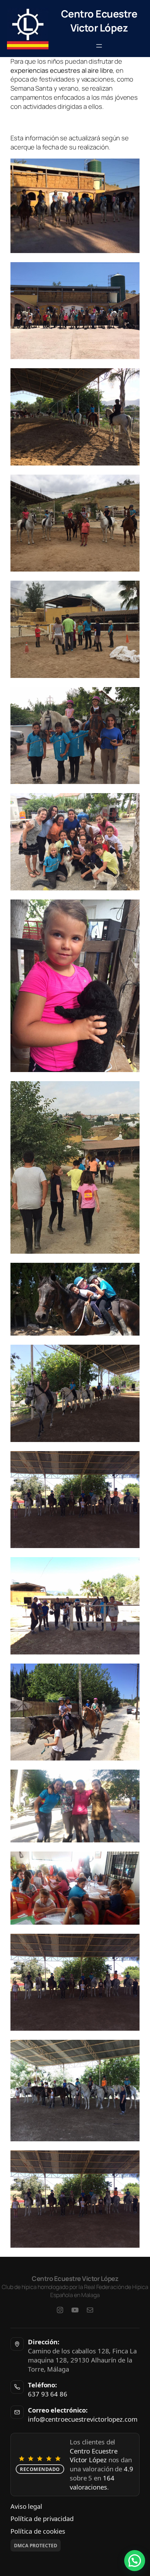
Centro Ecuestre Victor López (99, 21)
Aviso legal (26, 2506)
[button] (135, 2561)
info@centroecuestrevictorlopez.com (83, 2419)
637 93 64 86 (48, 2394)
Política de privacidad (42, 2518)
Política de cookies (38, 2531)
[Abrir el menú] (99, 46)
